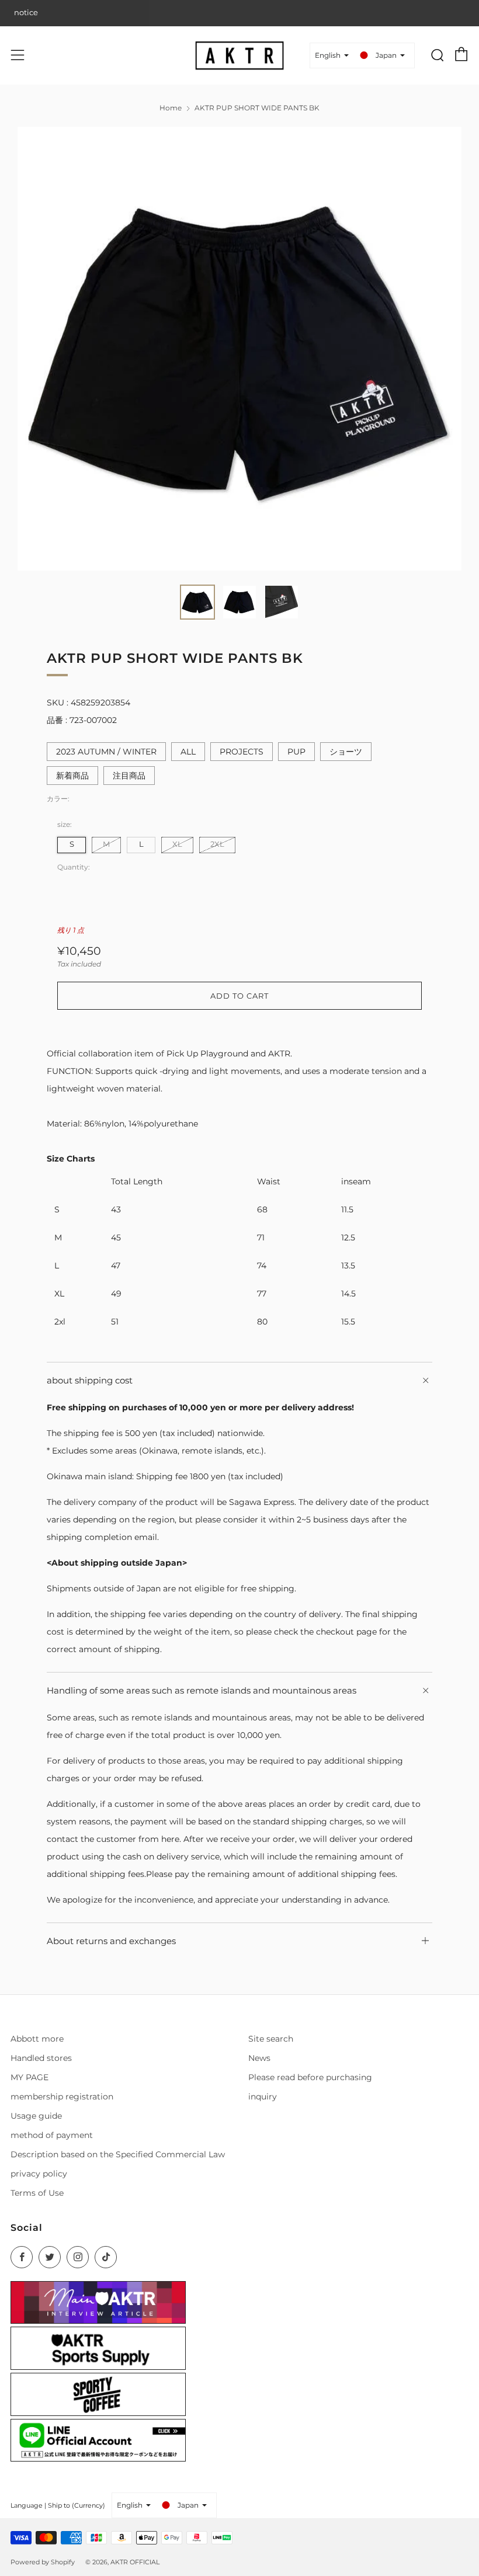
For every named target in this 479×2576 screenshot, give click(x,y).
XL (177, 844)
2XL (217, 844)
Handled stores (41, 2058)
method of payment (52, 2135)
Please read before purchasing (310, 2077)
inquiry (263, 2097)
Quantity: (74, 867)
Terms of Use (37, 2193)
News (259, 2058)
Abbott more (37, 2039)
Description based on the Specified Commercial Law (118, 2154)
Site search (271, 2039)
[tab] (197, 602)
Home (171, 108)
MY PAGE (29, 2077)
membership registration (62, 2097)
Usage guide (36, 2116)
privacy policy (39, 2174)
